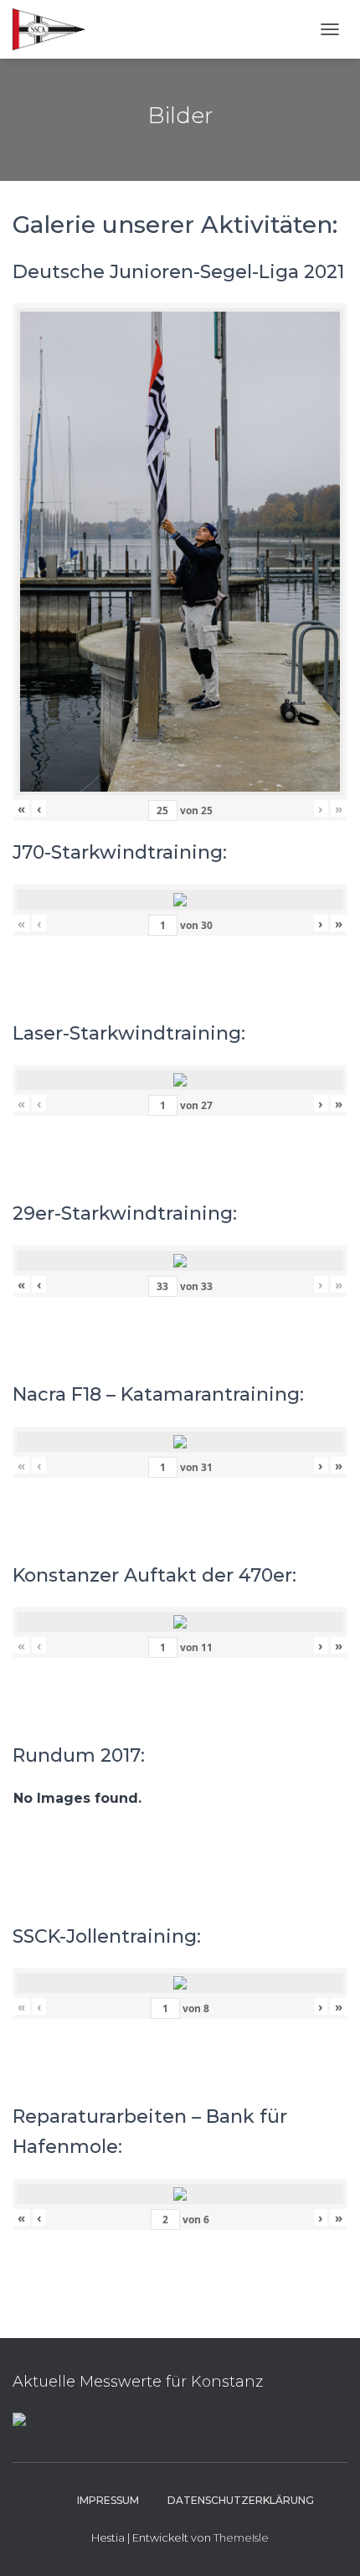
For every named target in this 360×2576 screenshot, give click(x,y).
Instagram (48, 2500)
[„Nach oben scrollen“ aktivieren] (327, 2542)
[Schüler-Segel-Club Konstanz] (55, 29)
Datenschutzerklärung (241, 2500)
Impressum (108, 2500)
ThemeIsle (241, 2537)
